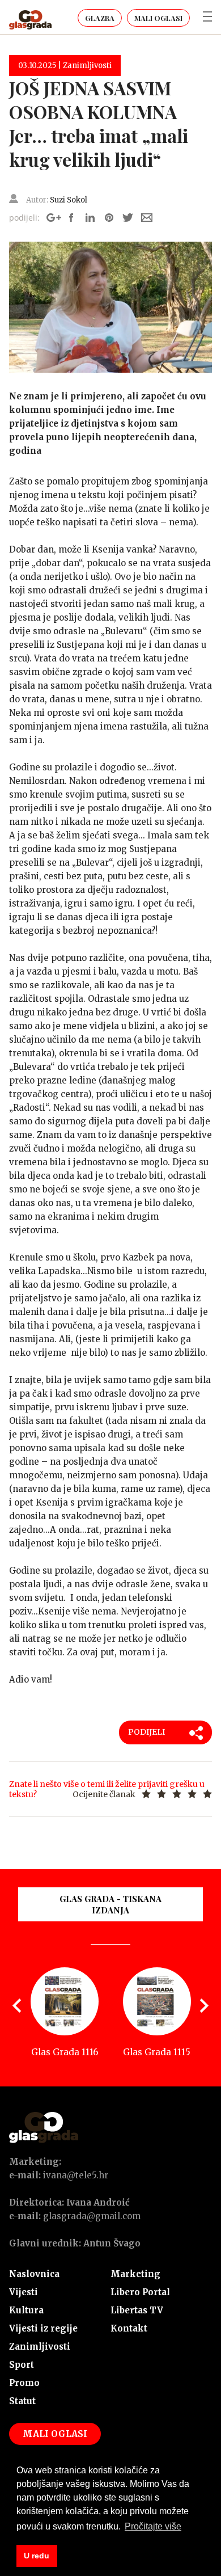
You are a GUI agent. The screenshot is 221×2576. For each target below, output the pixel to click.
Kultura (26, 2310)
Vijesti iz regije (43, 2328)
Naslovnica (34, 2274)
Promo (24, 2383)
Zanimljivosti (40, 2347)
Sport (22, 2365)
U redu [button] (37, 2556)
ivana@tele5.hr (76, 2175)
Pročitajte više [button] (153, 2526)
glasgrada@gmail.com (92, 2216)
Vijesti (24, 2292)
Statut (22, 2401)
